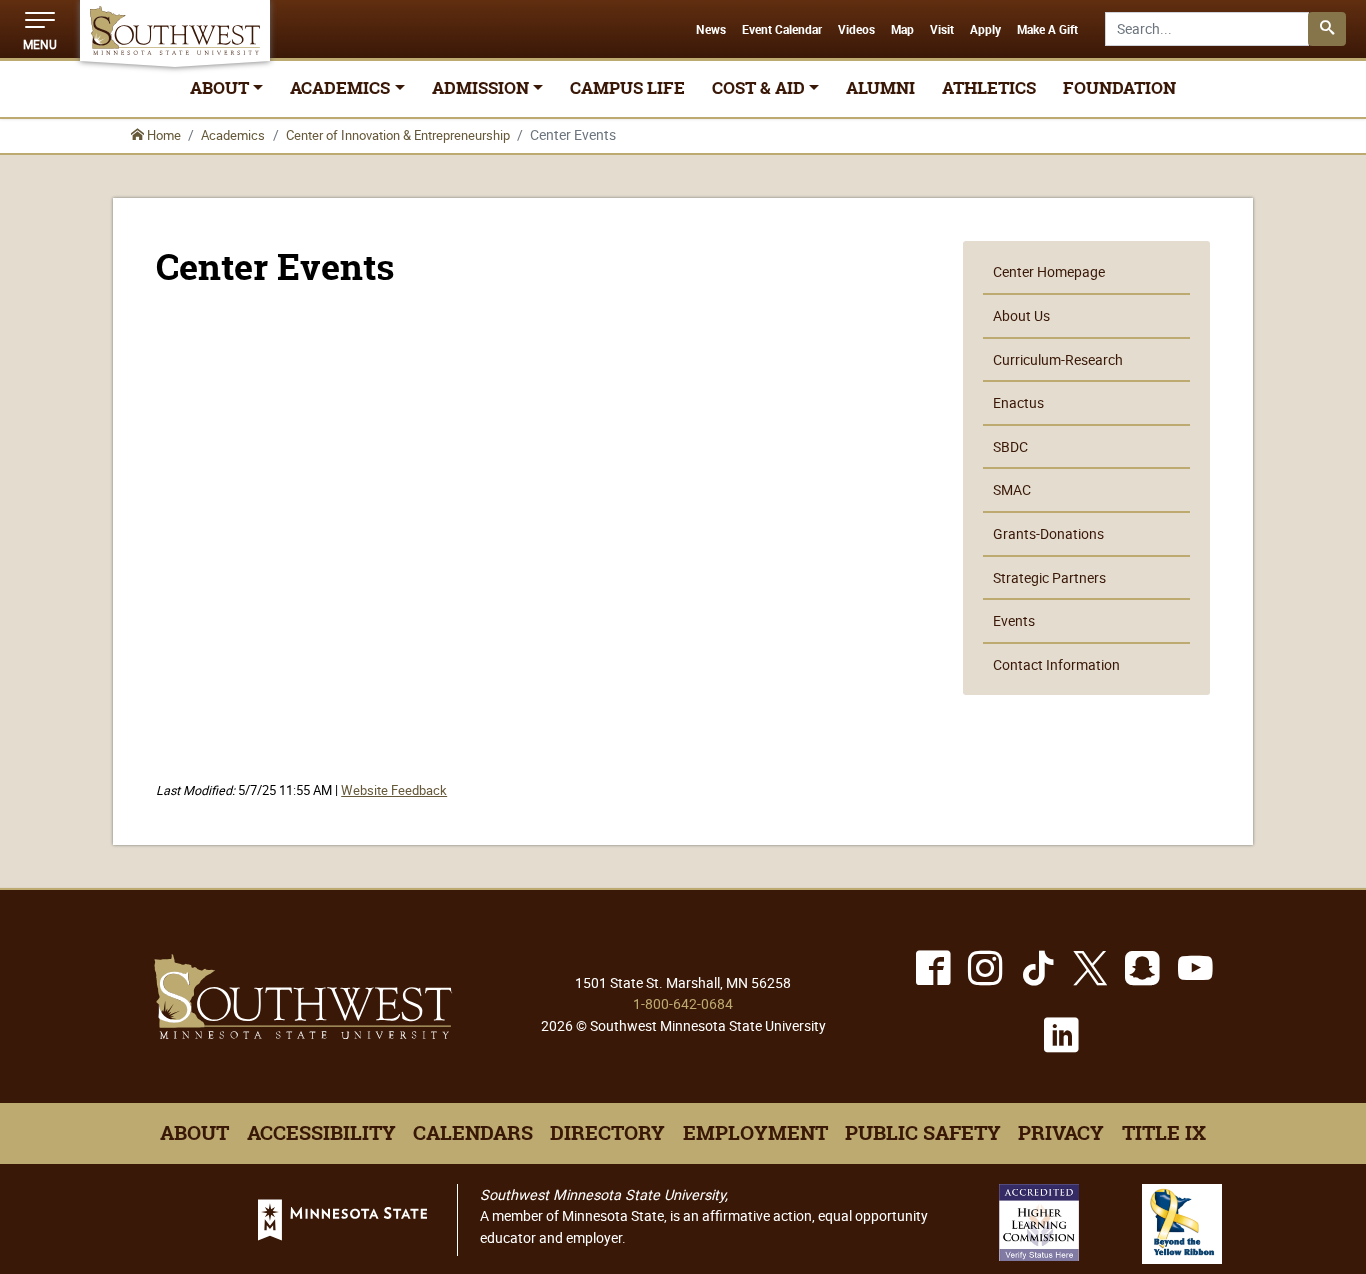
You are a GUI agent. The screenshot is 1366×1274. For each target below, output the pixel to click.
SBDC (1010, 446)
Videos (856, 30)
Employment (755, 1133)
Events (1014, 620)
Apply (985, 30)
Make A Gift (1047, 30)
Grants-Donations (1048, 533)
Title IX (1164, 1133)
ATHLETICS (989, 88)
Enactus (1018, 402)
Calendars (473, 1133)
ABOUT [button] (219, 88)
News (711, 30)
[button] (40, 29)
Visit (942, 30)
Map (902, 30)
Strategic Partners (1049, 577)
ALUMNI (880, 88)
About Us (1021, 315)
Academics (233, 135)
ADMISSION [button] (480, 88)
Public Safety (923, 1133)
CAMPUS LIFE (627, 88)
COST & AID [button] (758, 88)
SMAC (1012, 489)
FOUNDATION (1119, 88)
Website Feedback (394, 790)
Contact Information (1056, 664)
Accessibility (321, 1133)
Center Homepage (1049, 271)
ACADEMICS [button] (340, 88)
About (194, 1133)
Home (162, 135)
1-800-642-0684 (683, 1003)
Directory (607, 1133)
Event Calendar (782, 30)
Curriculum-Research (1058, 359)
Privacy (1061, 1133)
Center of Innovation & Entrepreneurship (398, 135)
